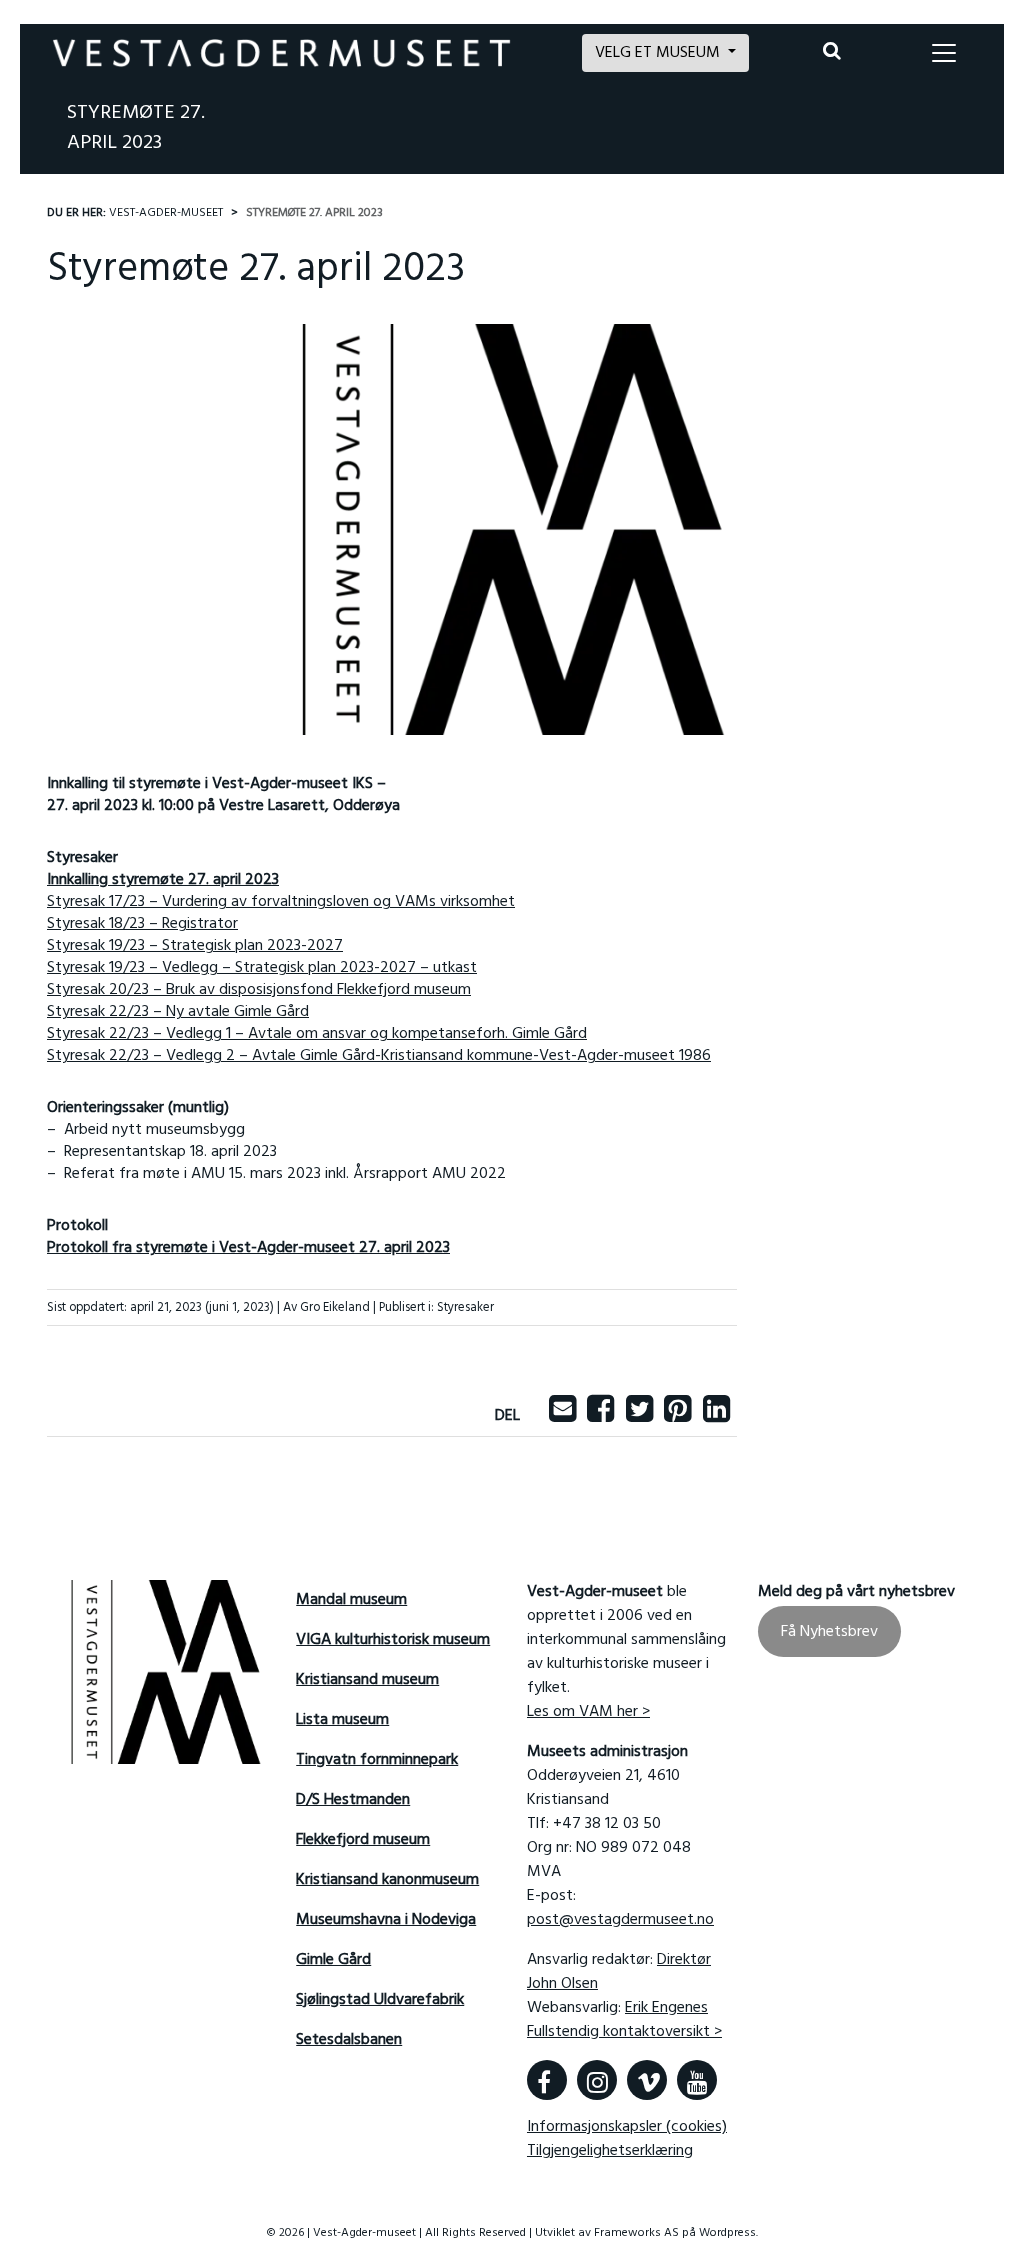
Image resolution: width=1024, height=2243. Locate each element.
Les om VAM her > (588, 1712)
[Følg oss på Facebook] (547, 2080)
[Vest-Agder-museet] (281, 53)
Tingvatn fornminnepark (377, 1760)
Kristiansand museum (367, 1680)
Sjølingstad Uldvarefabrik (380, 2000)
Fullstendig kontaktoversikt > (624, 2032)
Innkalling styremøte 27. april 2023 (163, 880)
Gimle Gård (333, 1960)
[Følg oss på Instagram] (597, 2080)
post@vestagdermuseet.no (620, 1920)
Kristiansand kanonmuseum (387, 1880)
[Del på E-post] (562, 1416)
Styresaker (465, 1307)
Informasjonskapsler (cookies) (627, 2127)
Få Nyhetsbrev (829, 1632)
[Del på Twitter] (639, 1416)
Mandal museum (351, 1600)
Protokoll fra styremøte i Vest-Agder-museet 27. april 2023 (248, 1248)
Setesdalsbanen (349, 2040)
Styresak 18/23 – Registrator (142, 924)
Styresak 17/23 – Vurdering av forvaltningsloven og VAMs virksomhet (281, 902)
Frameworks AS (636, 2233)
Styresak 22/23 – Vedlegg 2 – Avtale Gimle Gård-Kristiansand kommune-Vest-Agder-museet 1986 (379, 1056)
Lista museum (342, 1720)
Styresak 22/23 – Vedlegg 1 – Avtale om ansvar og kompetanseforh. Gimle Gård (317, 1034)
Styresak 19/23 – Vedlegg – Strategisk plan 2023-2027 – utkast (262, 968)
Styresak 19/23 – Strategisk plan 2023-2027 (195, 946)
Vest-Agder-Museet (166, 213)
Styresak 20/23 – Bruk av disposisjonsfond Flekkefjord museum (259, 990)
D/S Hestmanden (353, 1800)
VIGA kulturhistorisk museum (393, 1640)
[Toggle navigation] (944, 53)
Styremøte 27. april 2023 (136, 128)
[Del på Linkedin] (716, 1416)
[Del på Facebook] (600, 1416)
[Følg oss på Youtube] (697, 2080)
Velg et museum (659, 53)
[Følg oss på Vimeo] (647, 2080)
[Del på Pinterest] (677, 1416)
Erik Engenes (666, 2008)
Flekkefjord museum (363, 1840)
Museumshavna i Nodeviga (386, 1920)
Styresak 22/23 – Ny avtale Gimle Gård (178, 1012)
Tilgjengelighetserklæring (610, 2151)
